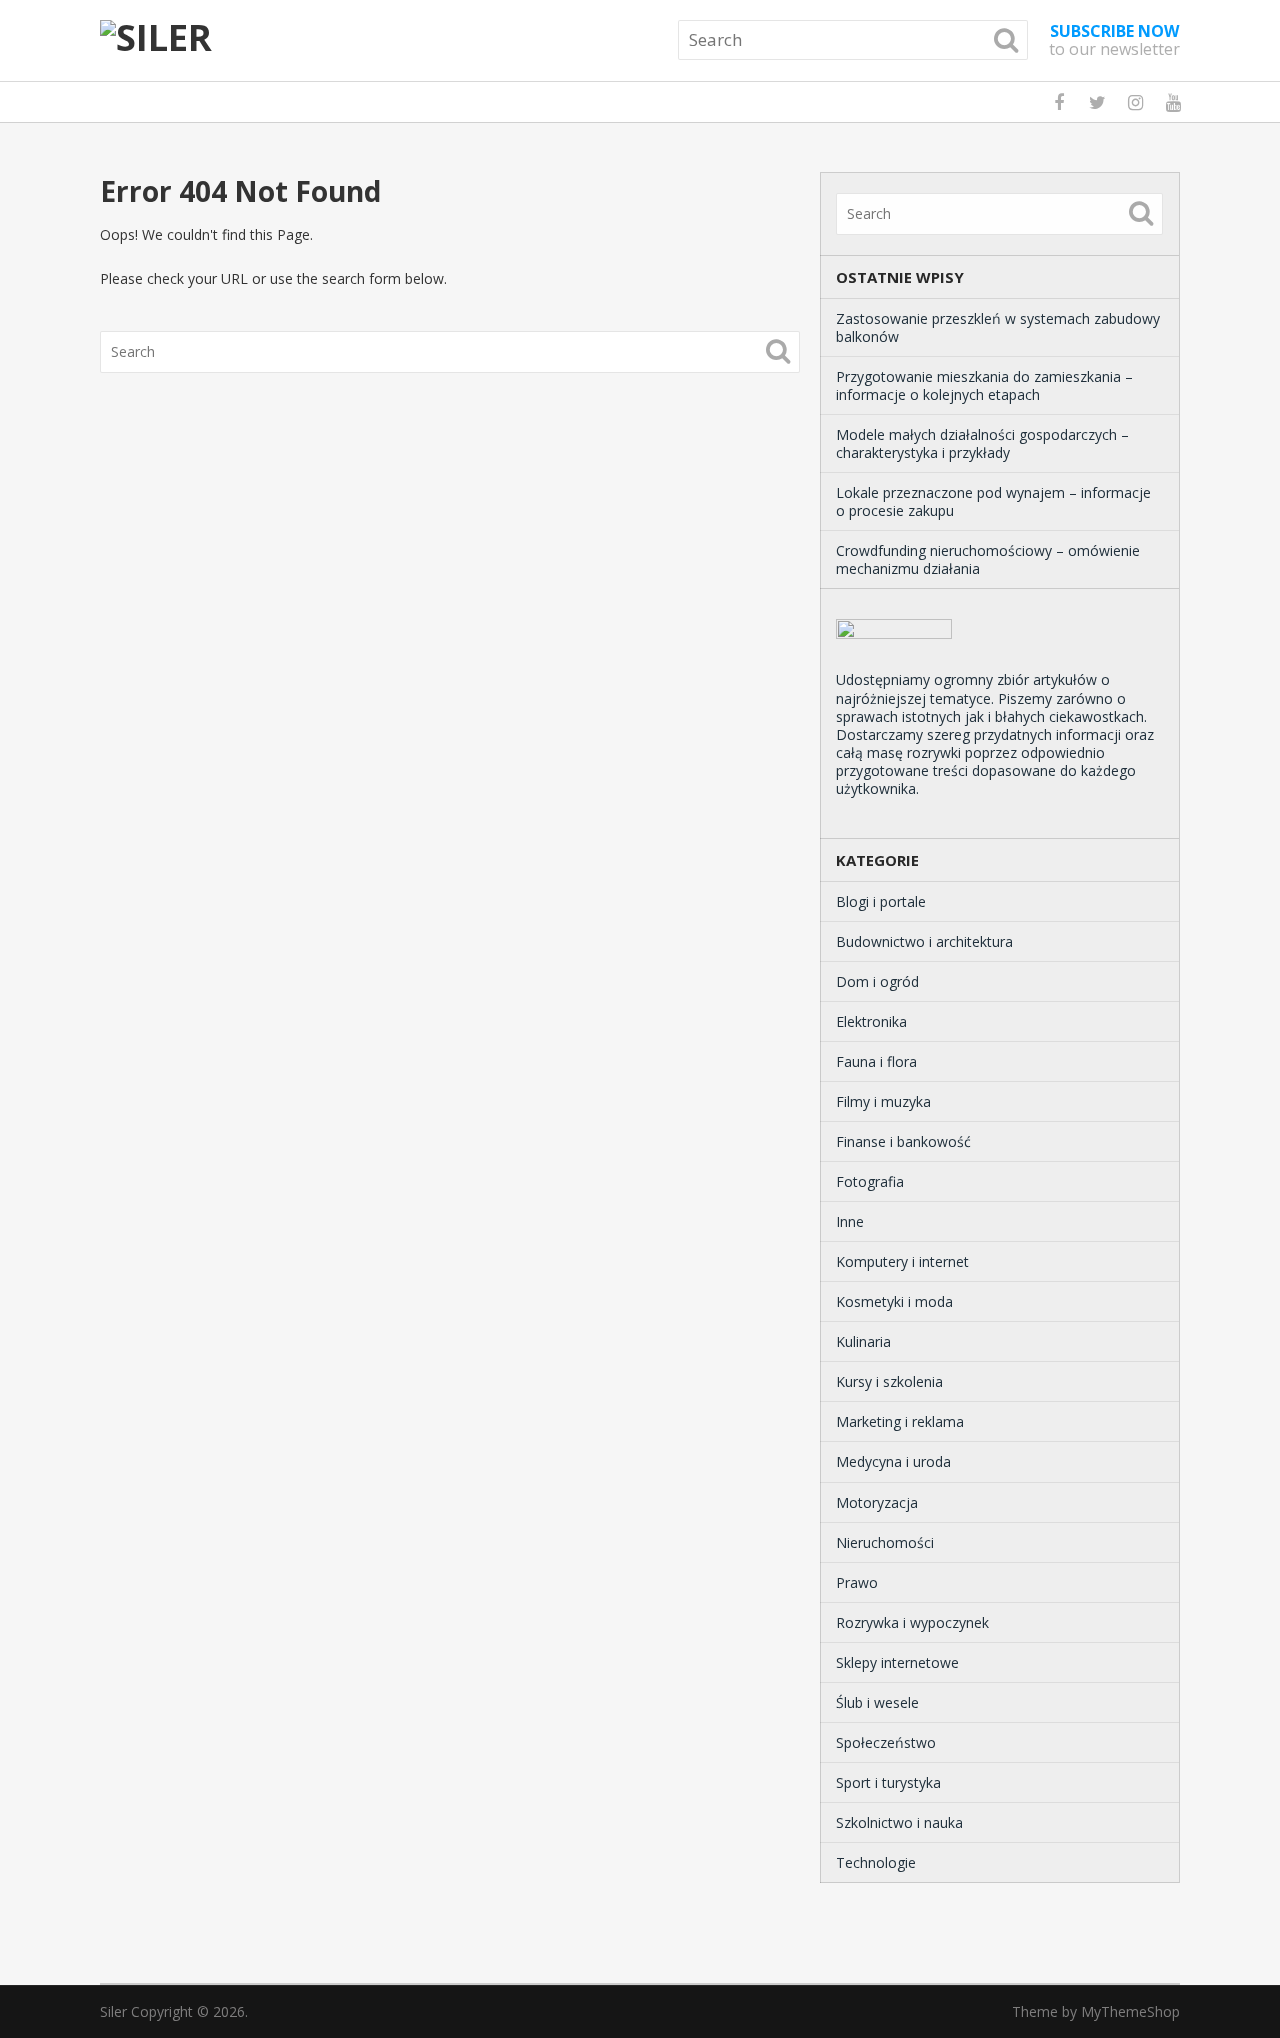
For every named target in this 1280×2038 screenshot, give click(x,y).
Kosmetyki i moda (894, 1301)
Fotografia (870, 1181)
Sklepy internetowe (897, 1662)
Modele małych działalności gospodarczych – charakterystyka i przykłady (982, 443)
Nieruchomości (885, 1542)
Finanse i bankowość (903, 1141)
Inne (850, 1221)
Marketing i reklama (900, 1421)
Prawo (857, 1582)
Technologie (876, 1862)
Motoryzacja (877, 1502)
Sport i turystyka (888, 1782)
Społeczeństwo (886, 1742)
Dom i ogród (877, 981)
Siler (113, 2011)
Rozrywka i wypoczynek (912, 1622)
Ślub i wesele (877, 1702)
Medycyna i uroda (893, 1461)
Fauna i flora (876, 1061)
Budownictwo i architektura (924, 941)
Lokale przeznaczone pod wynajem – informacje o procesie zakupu (993, 501)
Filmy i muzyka (883, 1101)
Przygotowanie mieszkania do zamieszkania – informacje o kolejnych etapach (984, 385)
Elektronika (871, 1021)
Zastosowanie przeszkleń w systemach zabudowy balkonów (998, 327)
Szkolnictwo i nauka (899, 1822)
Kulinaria (863, 1341)
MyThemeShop (1130, 2011)
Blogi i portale (881, 901)
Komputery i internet (902, 1261)
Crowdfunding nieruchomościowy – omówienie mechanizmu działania (988, 559)
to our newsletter (1114, 40)
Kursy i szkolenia (889, 1381)
